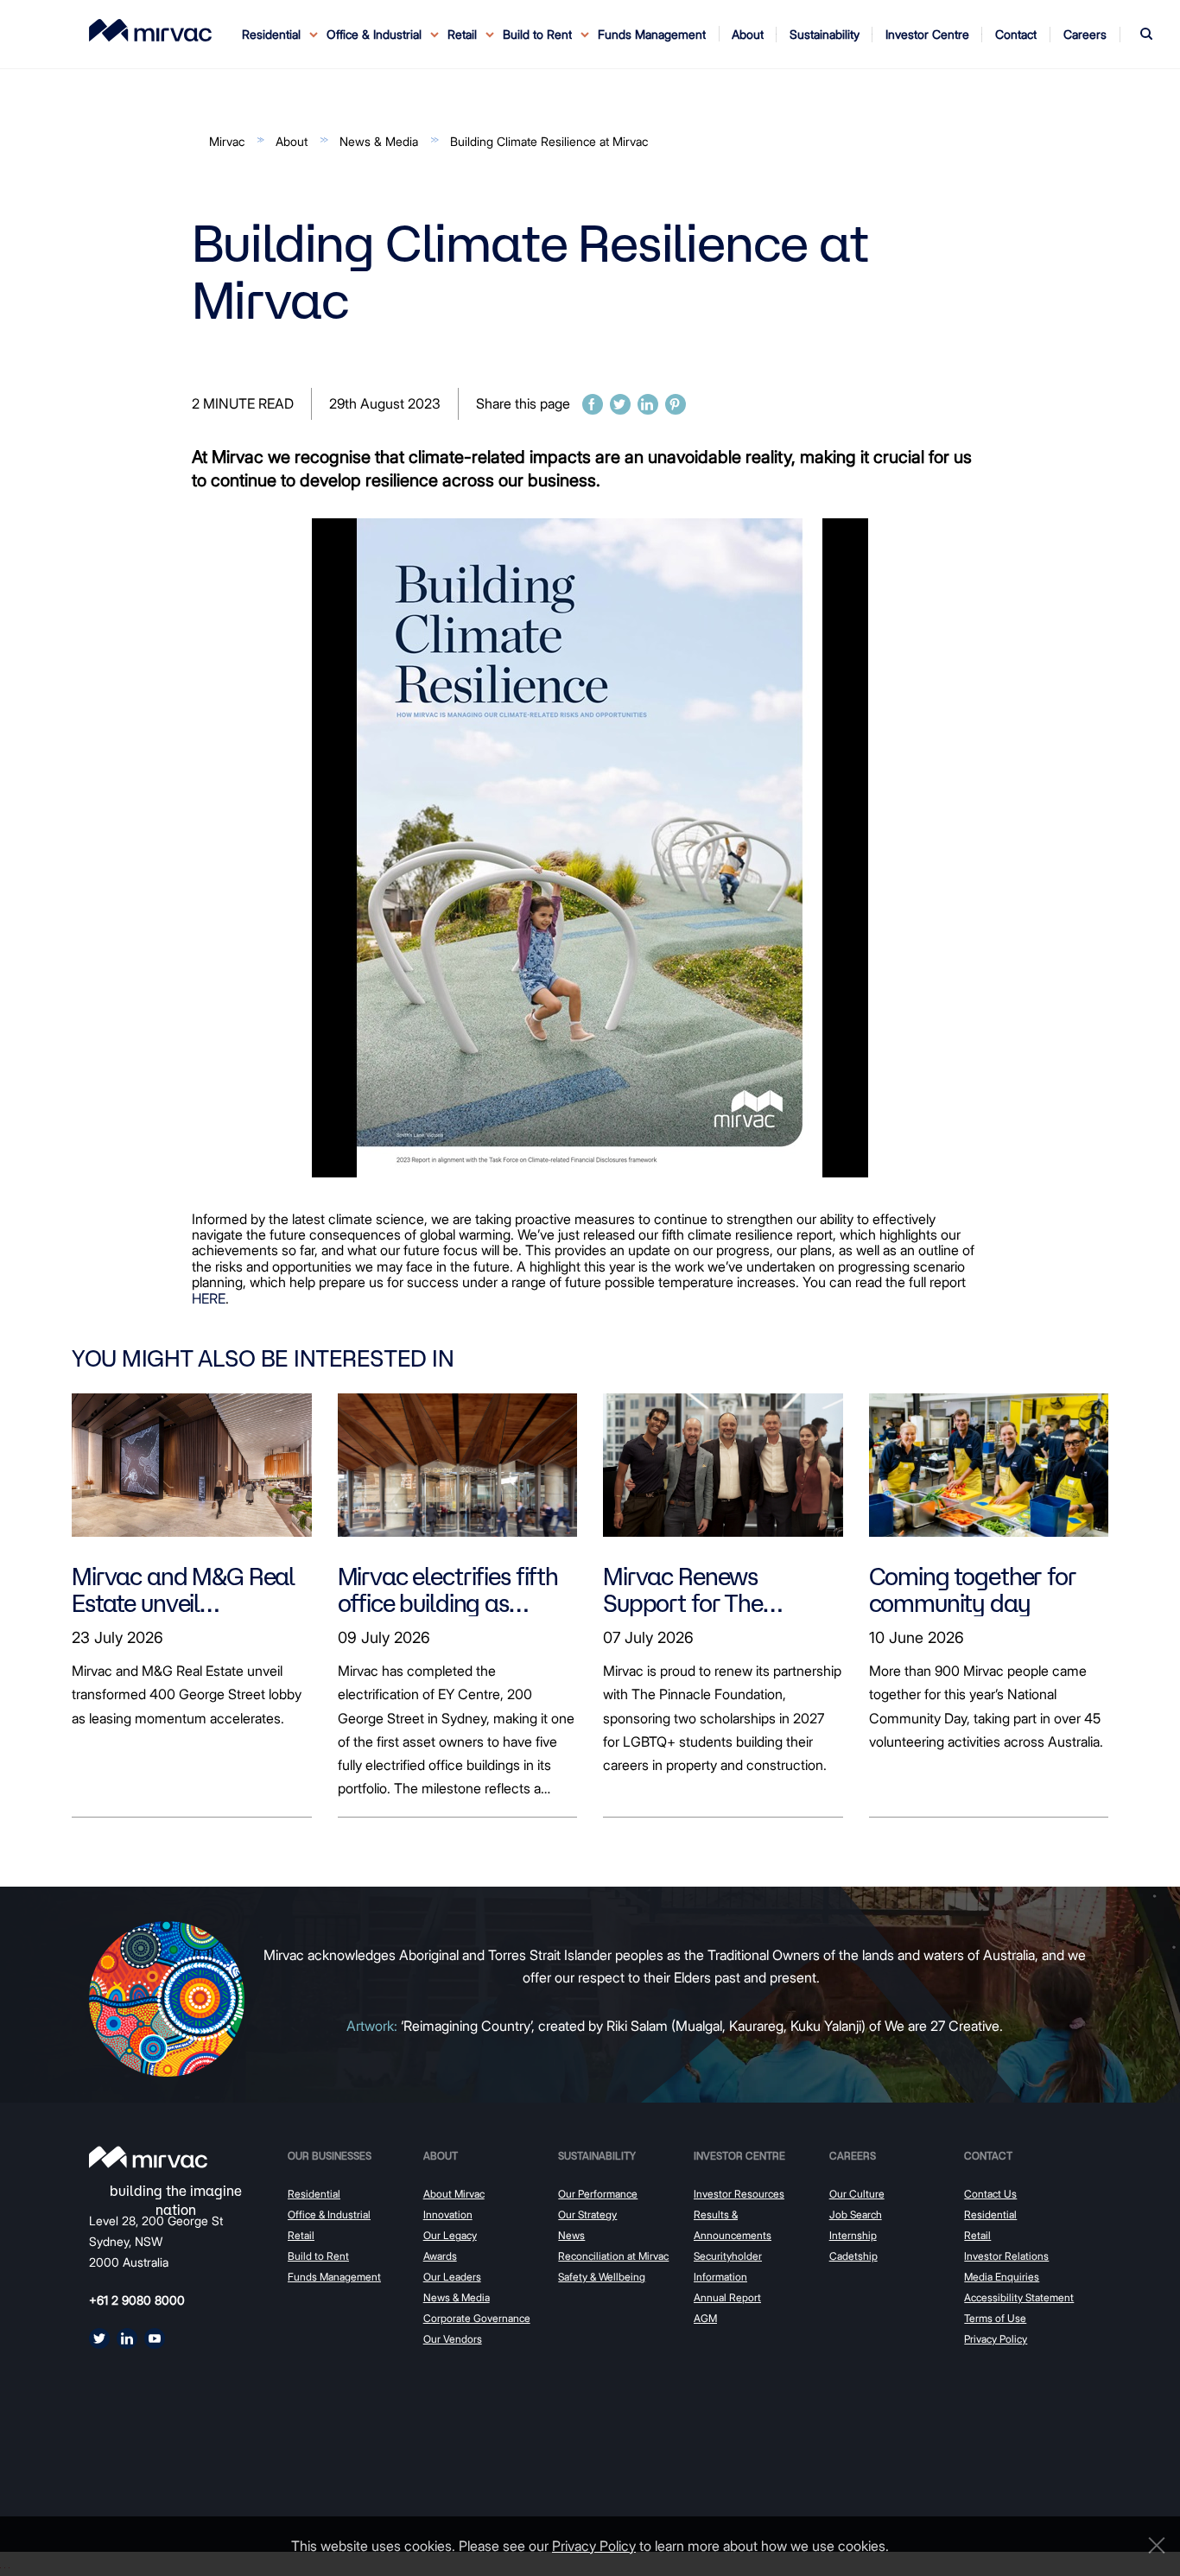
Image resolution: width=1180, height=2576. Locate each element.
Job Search (856, 2214)
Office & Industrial (329, 2214)
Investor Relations (1006, 2256)
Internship (853, 2235)
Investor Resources (739, 2194)
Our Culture (857, 2194)
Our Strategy (587, 2214)
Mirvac (227, 141)
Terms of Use (995, 2318)
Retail (301, 2235)
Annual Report (727, 2297)
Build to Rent (318, 2256)
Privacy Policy (996, 2339)
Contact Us (990, 2194)
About (292, 141)
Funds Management (652, 34)
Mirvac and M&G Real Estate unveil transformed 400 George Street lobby (183, 1589)
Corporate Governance (477, 2318)
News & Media (379, 141)
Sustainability (597, 2156)
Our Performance (598, 2194)
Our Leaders (452, 2277)
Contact (988, 2156)
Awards (440, 2256)
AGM (705, 2318)
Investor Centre (739, 2156)
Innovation (448, 2214)
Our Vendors (453, 2339)
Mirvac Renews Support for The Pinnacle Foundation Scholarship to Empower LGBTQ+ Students (706, 1589)
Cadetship (853, 2256)
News (571, 2235)
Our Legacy (450, 2235)
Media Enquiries (1002, 2277)
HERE (209, 1298)
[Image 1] (150, 30)
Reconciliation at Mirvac (613, 2256)
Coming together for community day (973, 1589)
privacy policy (594, 2546)
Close (1152, 2545)
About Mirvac (454, 2194)
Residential (314, 2194)
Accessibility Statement (1019, 2297)
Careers (853, 2156)
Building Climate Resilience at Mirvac (549, 141)
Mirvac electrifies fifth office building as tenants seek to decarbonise (448, 1589)
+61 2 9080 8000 (137, 2300)
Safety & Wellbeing (602, 2277)
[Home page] (148, 2157)
